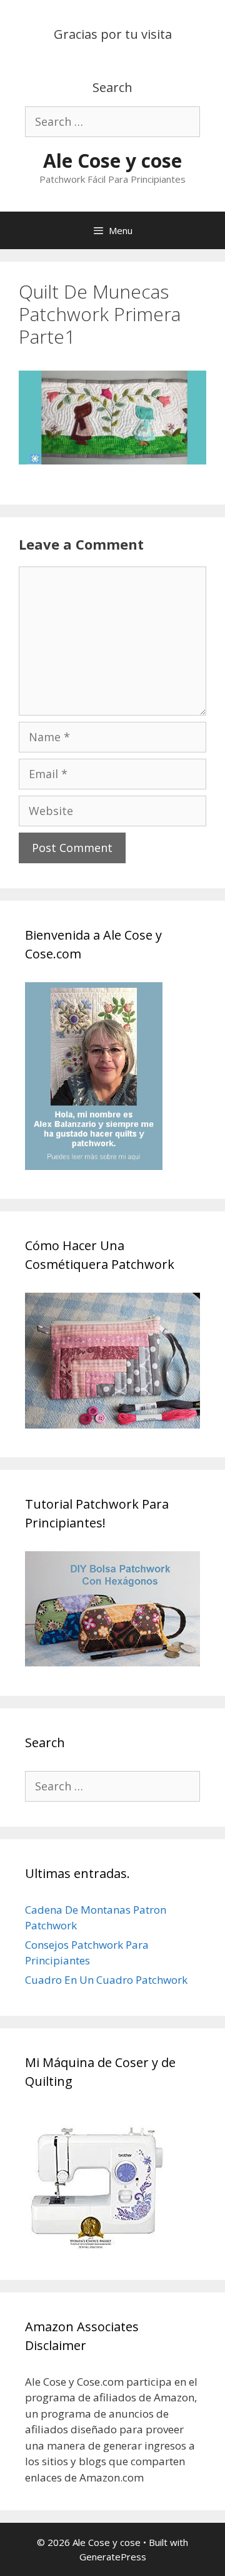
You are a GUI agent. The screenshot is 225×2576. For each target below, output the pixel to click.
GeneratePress (113, 2557)
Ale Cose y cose (112, 161)
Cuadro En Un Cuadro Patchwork (106, 1980)
